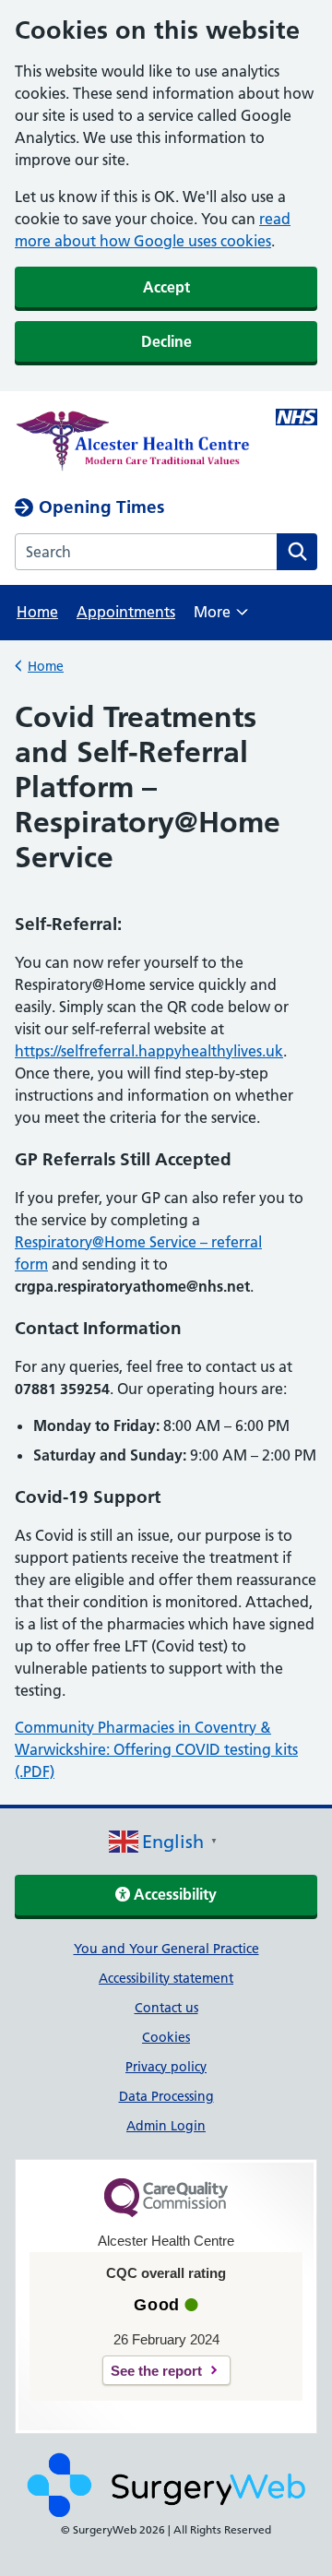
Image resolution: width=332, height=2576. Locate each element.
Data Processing (166, 2096)
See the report (156, 2371)
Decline (166, 341)
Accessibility (173, 1894)
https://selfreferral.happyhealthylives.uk (149, 1051)
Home (37, 612)
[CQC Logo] (166, 2212)
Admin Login (166, 2126)
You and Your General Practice (166, 1949)
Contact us (166, 2008)
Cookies (166, 2037)
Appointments (126, 612)
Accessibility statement (166, 1978)
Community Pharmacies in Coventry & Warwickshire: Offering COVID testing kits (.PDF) (156, 1749)
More (221, 618)
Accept (166, 287)
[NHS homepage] (136, 444)
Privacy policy (166, 2067)
